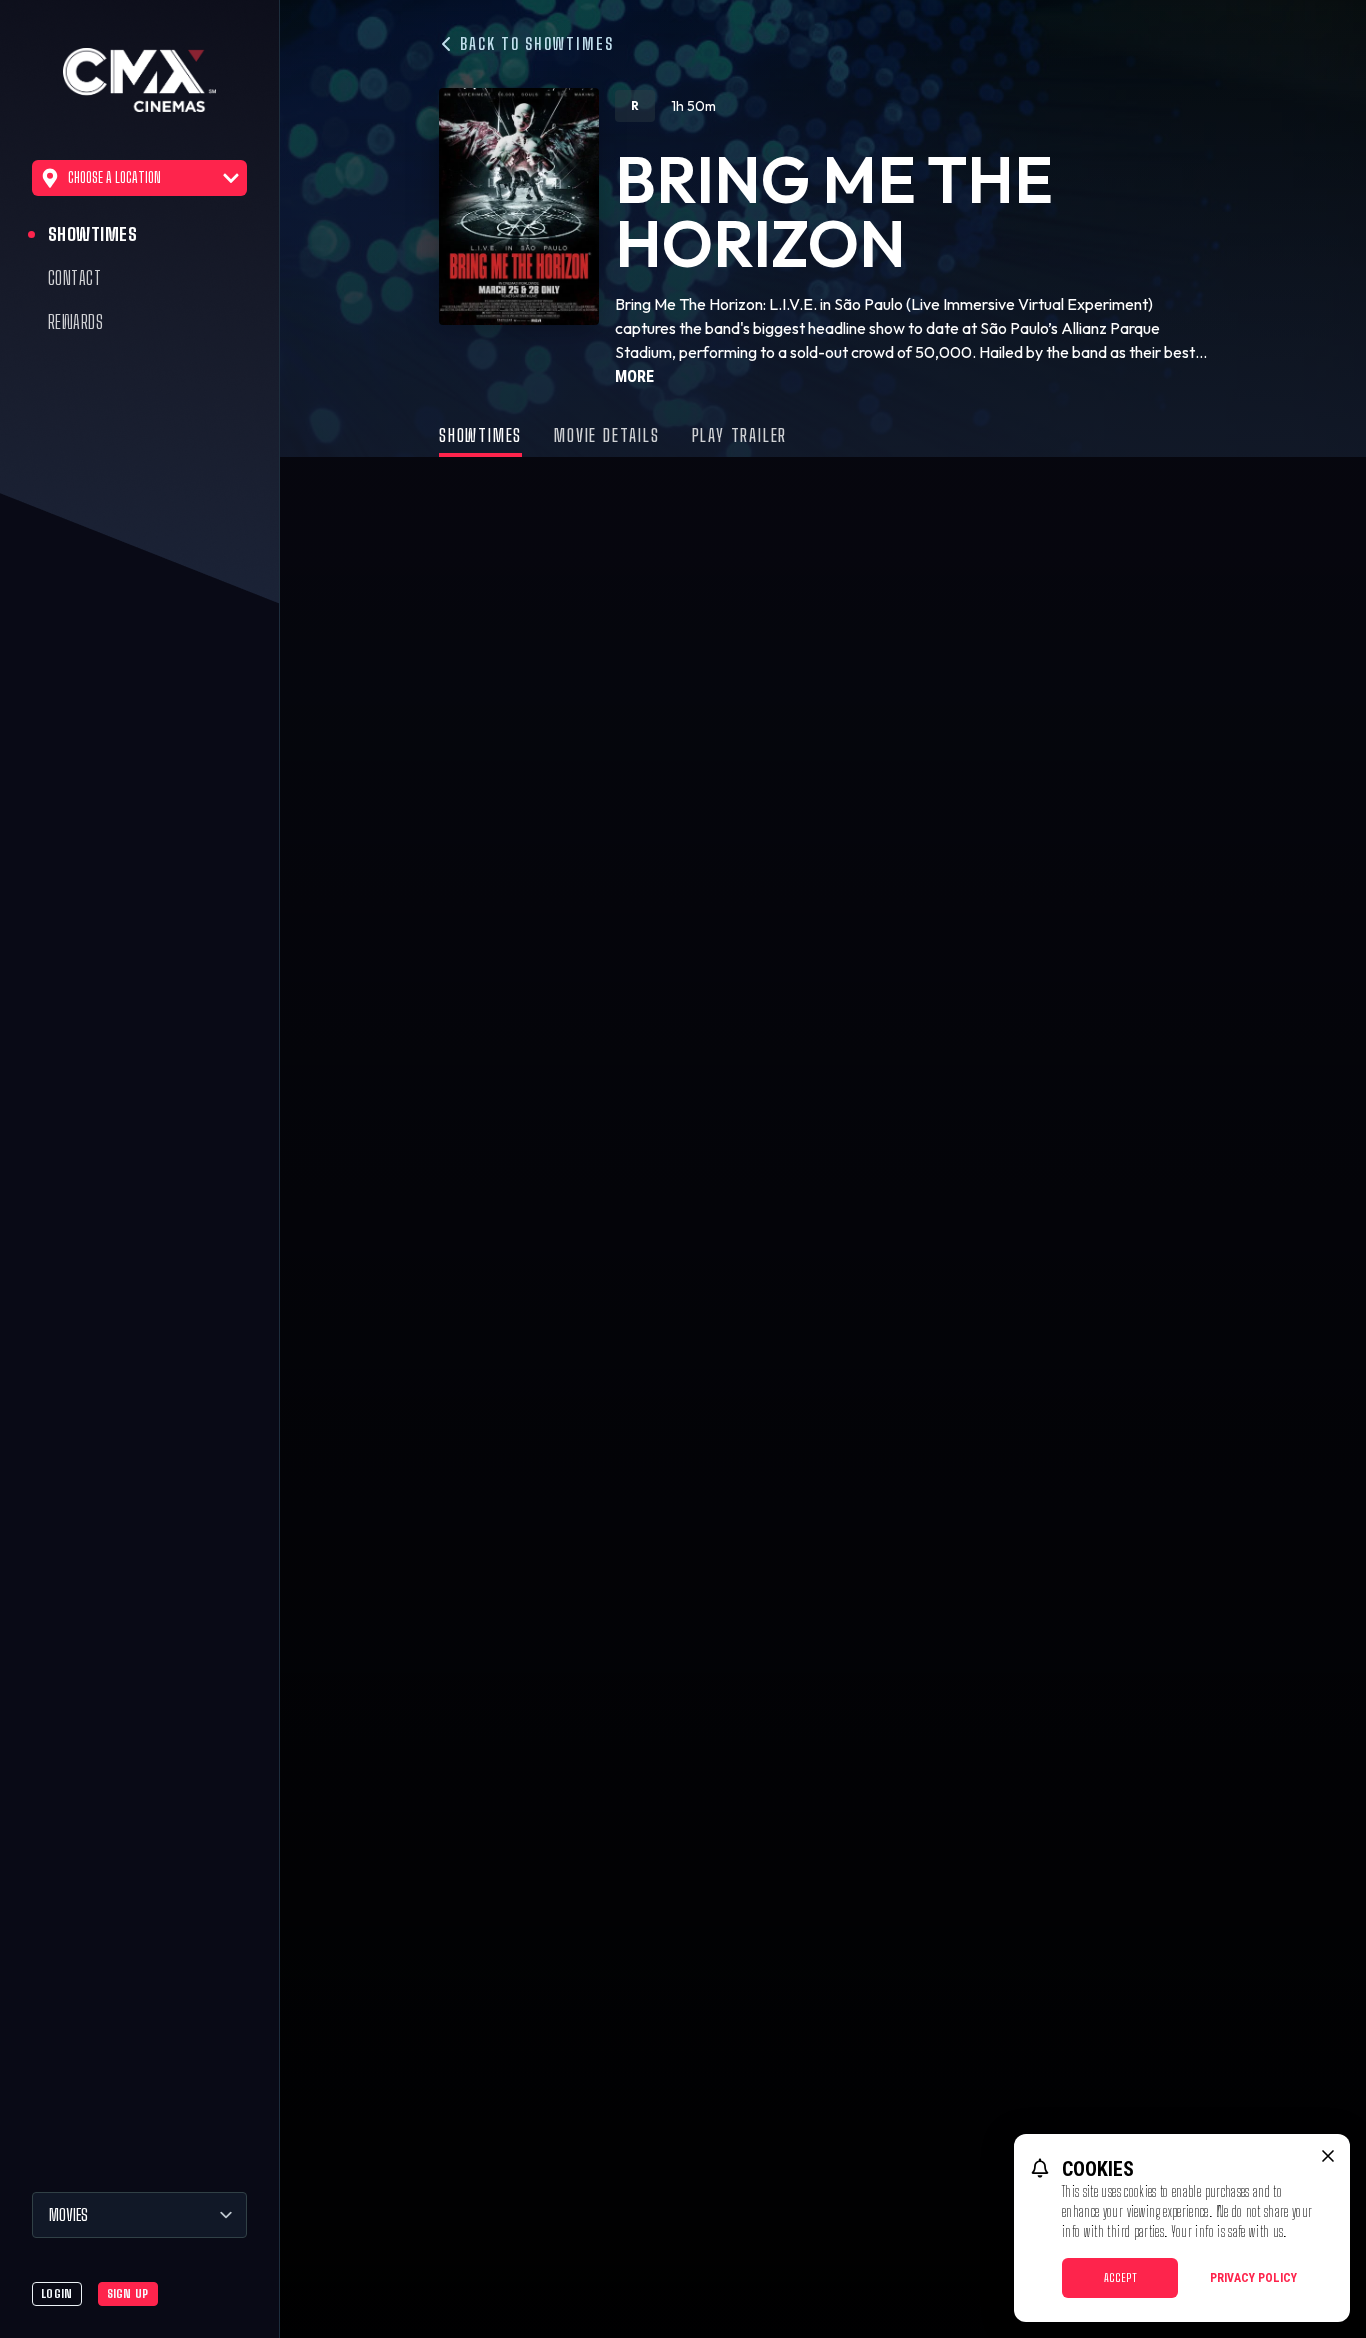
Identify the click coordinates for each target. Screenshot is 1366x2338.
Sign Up (128, 2293)
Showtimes (92, 234)
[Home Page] (139, 80)
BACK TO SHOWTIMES (534, 43)
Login (57, 2293)
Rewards (75, 322)
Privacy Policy (1253, 2278)
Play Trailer (740, 435)
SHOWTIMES (480, 435)
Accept (1120, 2277)
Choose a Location (114, 177)
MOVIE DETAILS (606, 435)
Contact (74, 278)
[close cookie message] (1328, 2156)
